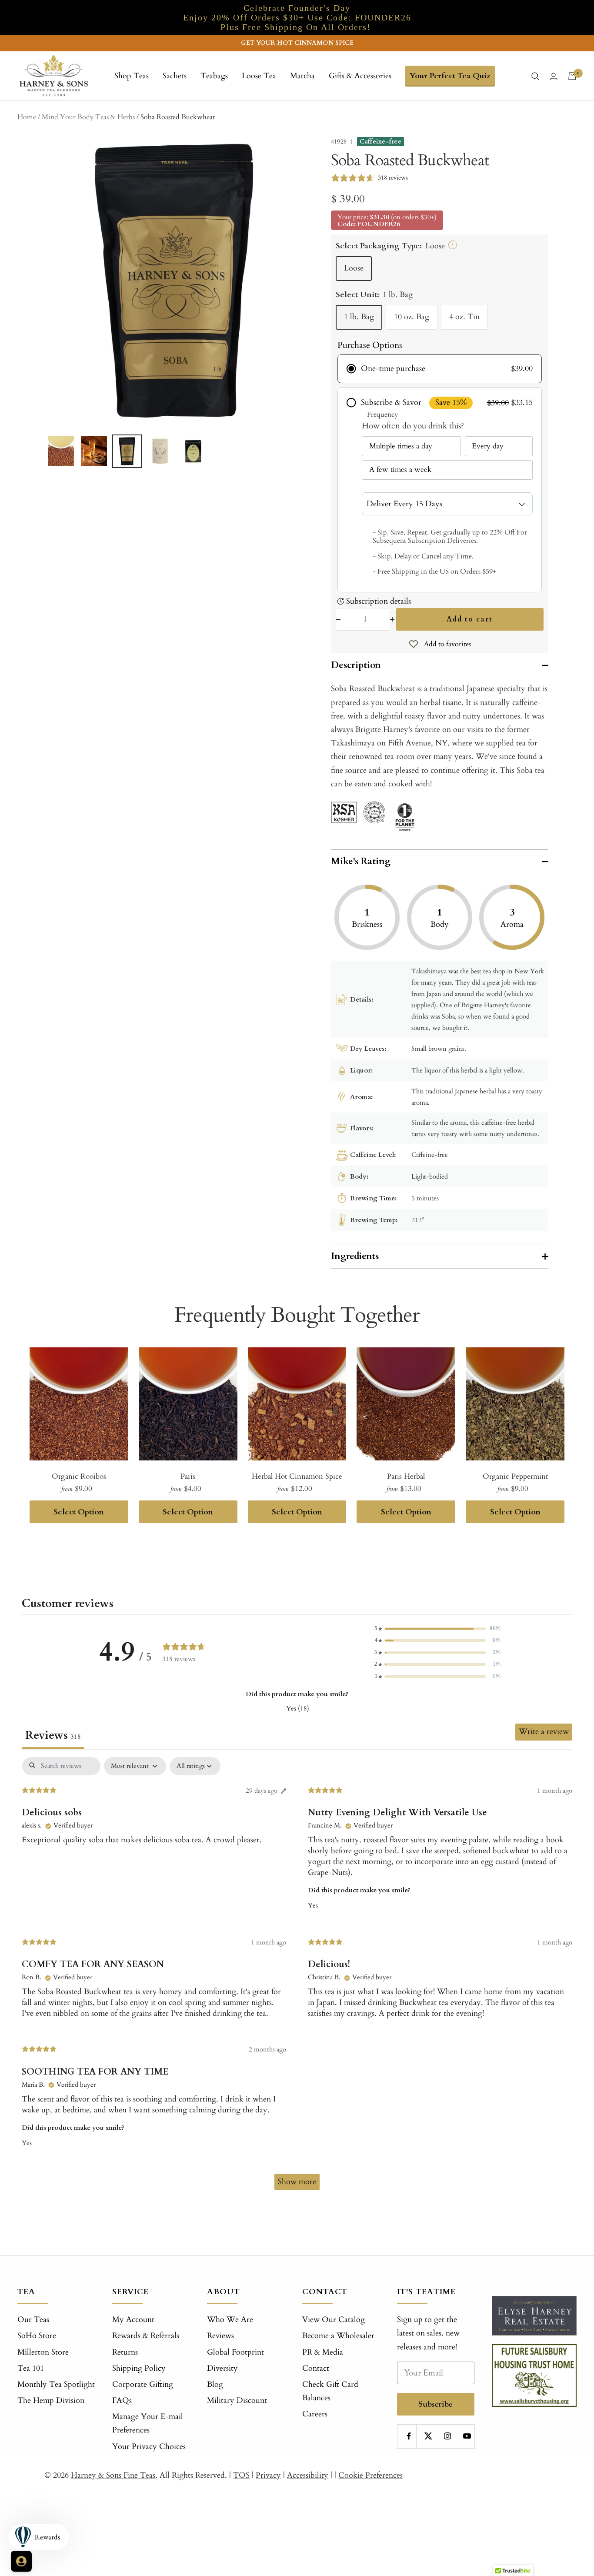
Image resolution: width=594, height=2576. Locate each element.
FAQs (122, 2401)
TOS (241, 2475)
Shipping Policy (139, 2368)
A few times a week (400, 469)
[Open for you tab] (21, 2561)
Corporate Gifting (143, 2384)
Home (27, 117)
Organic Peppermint (515, 1476)
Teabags (214, 76)
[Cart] (572, 76)
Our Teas (33, 2320)
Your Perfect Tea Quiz (450, 76)
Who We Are (230, 2320)
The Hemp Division (51, 2401)
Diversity (222, 2368)
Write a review (544, 1732)
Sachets (175, 76)
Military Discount (237, 2401)
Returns (125, 2352)
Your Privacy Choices (149, 2447)
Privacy (268, 2475)
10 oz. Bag (412, 317)
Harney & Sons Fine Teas (113, 2475)
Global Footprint (235, 2352)
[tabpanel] (297, 1978)
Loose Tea (259, 76)
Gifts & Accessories (360, 76)
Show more (297, 2182)
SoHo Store (37, 2336)
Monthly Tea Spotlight (56, 2384)
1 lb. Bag (359, 317)
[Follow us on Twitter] (428, 2436)
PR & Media (323, 2352)
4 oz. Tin (464, 317)
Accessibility (308, 2475)
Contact (316, 2368)
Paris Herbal (406, 1476)
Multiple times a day (401, 446)
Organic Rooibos (79, 1476)
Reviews (220, 2336)
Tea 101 (31, 2368)
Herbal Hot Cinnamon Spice (297, 1476)
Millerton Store (43, 2352)
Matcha (302, 76)
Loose (354, 268)
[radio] (440, 369)
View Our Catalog (334, 2320)
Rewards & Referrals (146, 2336)
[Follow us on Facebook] (409, 2436)
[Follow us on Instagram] (448, 2436)
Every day (488, 446)
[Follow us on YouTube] (467, 2436)
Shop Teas (132, 76)
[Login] (554, 76)
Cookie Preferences (370, 2475)
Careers (315, 2414)
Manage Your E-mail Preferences (148, 2423)
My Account (133, 2320)
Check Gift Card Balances (330, 2391)
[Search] (535, 76)
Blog (215, 2384)
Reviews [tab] (53, 1735)
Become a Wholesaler (338, 2336)
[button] (437, 1629)
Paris (188, 1476)
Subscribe (435, 2404)
